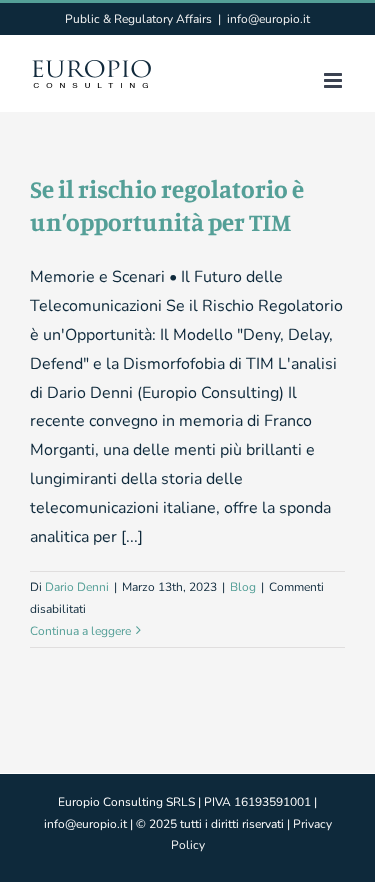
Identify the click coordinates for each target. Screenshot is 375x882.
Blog (243, 587)
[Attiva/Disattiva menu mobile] (334, 80)
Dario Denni (77, 587)
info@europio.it (268, 19)
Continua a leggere (80, 631)
